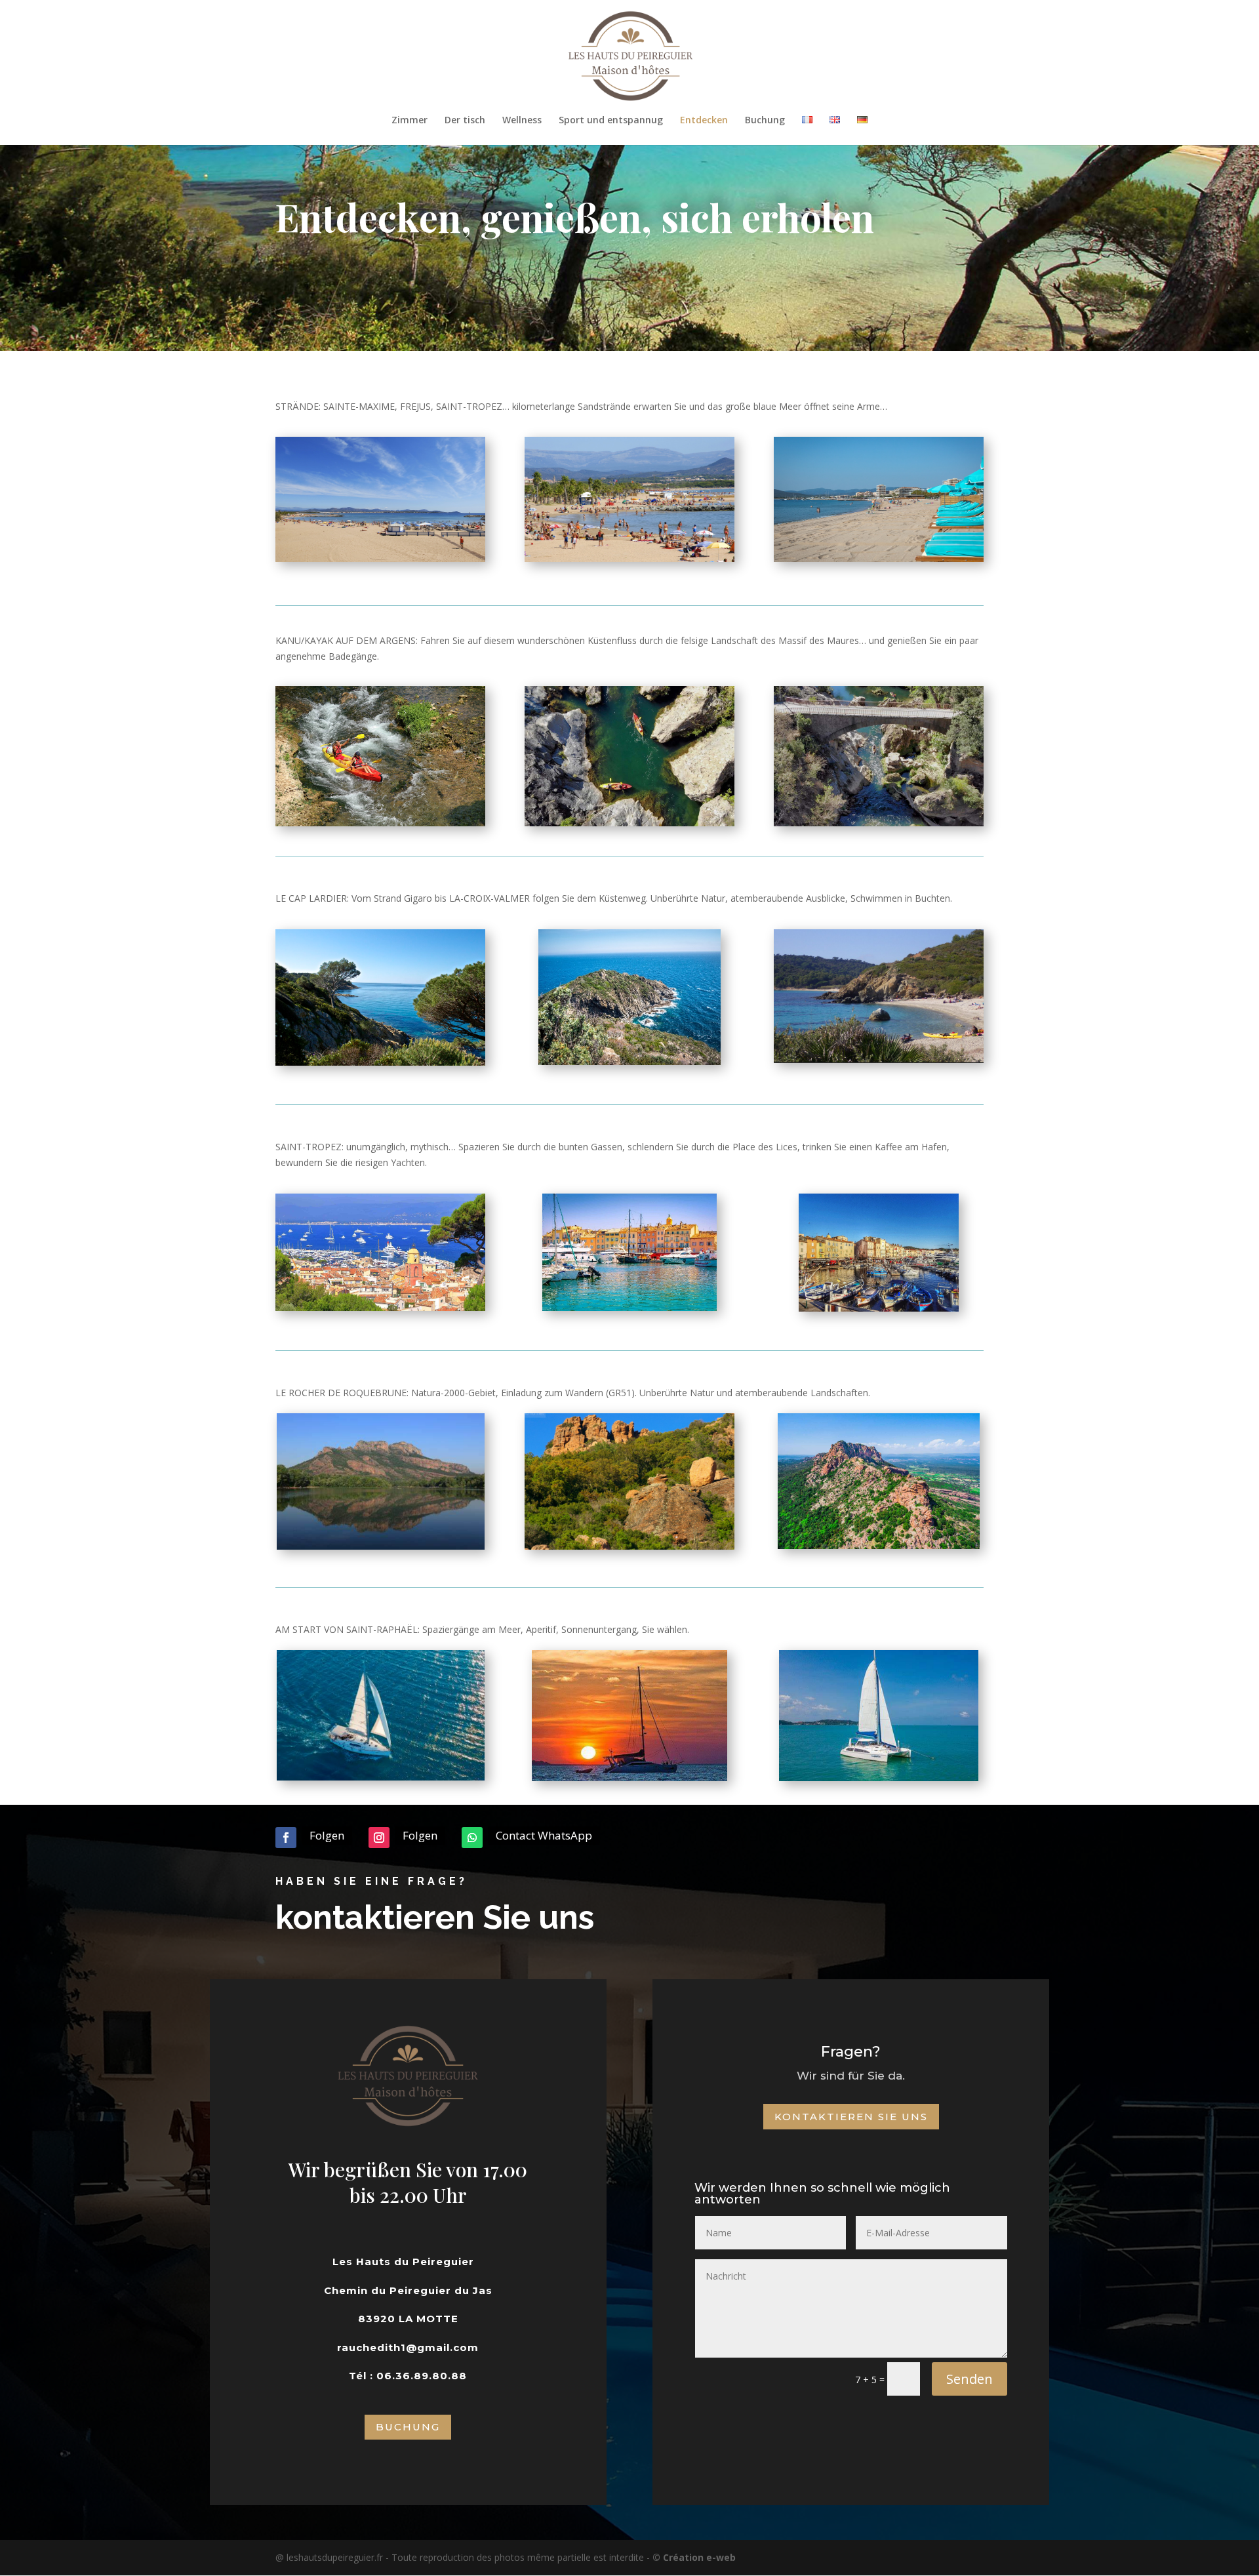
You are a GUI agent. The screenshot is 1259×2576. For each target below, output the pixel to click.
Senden (969, 2379)
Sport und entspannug (611, 121)
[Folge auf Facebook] (286, 1838)
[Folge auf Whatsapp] (472, 1838)
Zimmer (410, 121)
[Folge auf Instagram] (379, 1838)
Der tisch (465, 121)
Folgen (327, 1835)
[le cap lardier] (380, 1062)
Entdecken (704, 121)
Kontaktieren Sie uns (851, 2117)
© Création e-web (694, 2557)
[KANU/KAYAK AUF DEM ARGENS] (380, 823)
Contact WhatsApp (544, 1835)
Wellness (522, 121)
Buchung (765, 121)
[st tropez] (380, 1307)
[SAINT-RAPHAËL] (381, 1777)
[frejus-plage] (380, 558)
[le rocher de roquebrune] (381, 1546)
